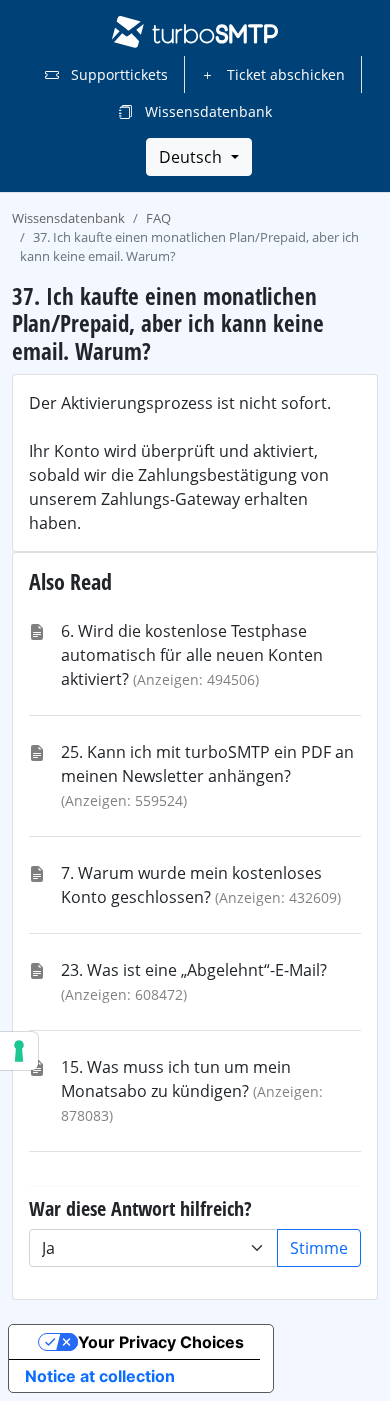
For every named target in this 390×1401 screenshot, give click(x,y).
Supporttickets (117, 74)
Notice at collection (100, 1376)
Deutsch (192, 157)
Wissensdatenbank (206, 111)
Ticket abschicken (284, 74)
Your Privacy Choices (161, 1342)
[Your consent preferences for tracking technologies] (19, 1051)
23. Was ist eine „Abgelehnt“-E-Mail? (194, 970)
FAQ (158, 218)
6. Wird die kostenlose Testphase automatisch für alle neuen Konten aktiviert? (192, 655)
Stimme (319, 1248)
